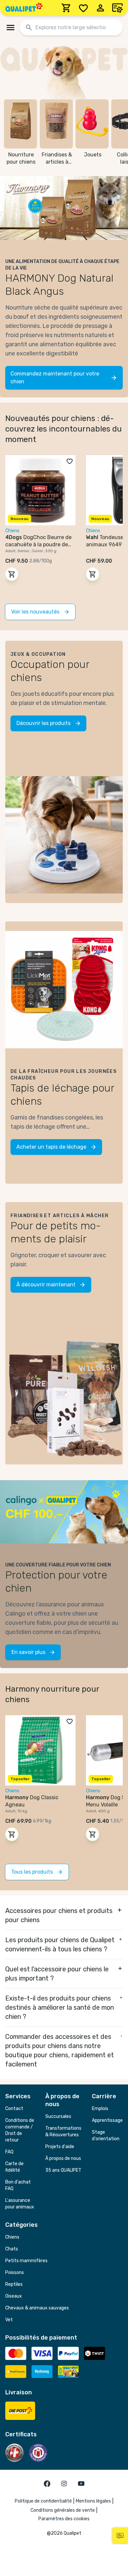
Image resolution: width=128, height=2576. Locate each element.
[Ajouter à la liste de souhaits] (70, 461)
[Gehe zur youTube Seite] (81, 2484)
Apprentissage (107, 2120)
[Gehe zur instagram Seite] (64, 2484)
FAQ (9, 2152)
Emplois (100, 2109)
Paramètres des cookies (64, 2519)
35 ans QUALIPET (63, 2170)
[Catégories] (11, 28)
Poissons (15, 2273)
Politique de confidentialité (43, 2501)
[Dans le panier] (12, 574)
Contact (14, 2109)
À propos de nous (63, 2158)
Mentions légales (93, 2501)
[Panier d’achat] (66, 8)
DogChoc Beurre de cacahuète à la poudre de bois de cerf (38, 544)
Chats (12, 2249)
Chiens (12, 2237)
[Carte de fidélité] (117, 8)
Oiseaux (14, 2296)
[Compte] (100, 8)
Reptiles (14, 2284)
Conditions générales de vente (63, 2510)
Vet (9, 2320)
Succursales (58, 2116)
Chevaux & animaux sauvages (37, 2308)
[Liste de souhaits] (83, 8)
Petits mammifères (26, 2261)
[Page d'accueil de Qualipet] (24, 8)
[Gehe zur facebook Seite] (47, 2484)
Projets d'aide (60, 2147)
